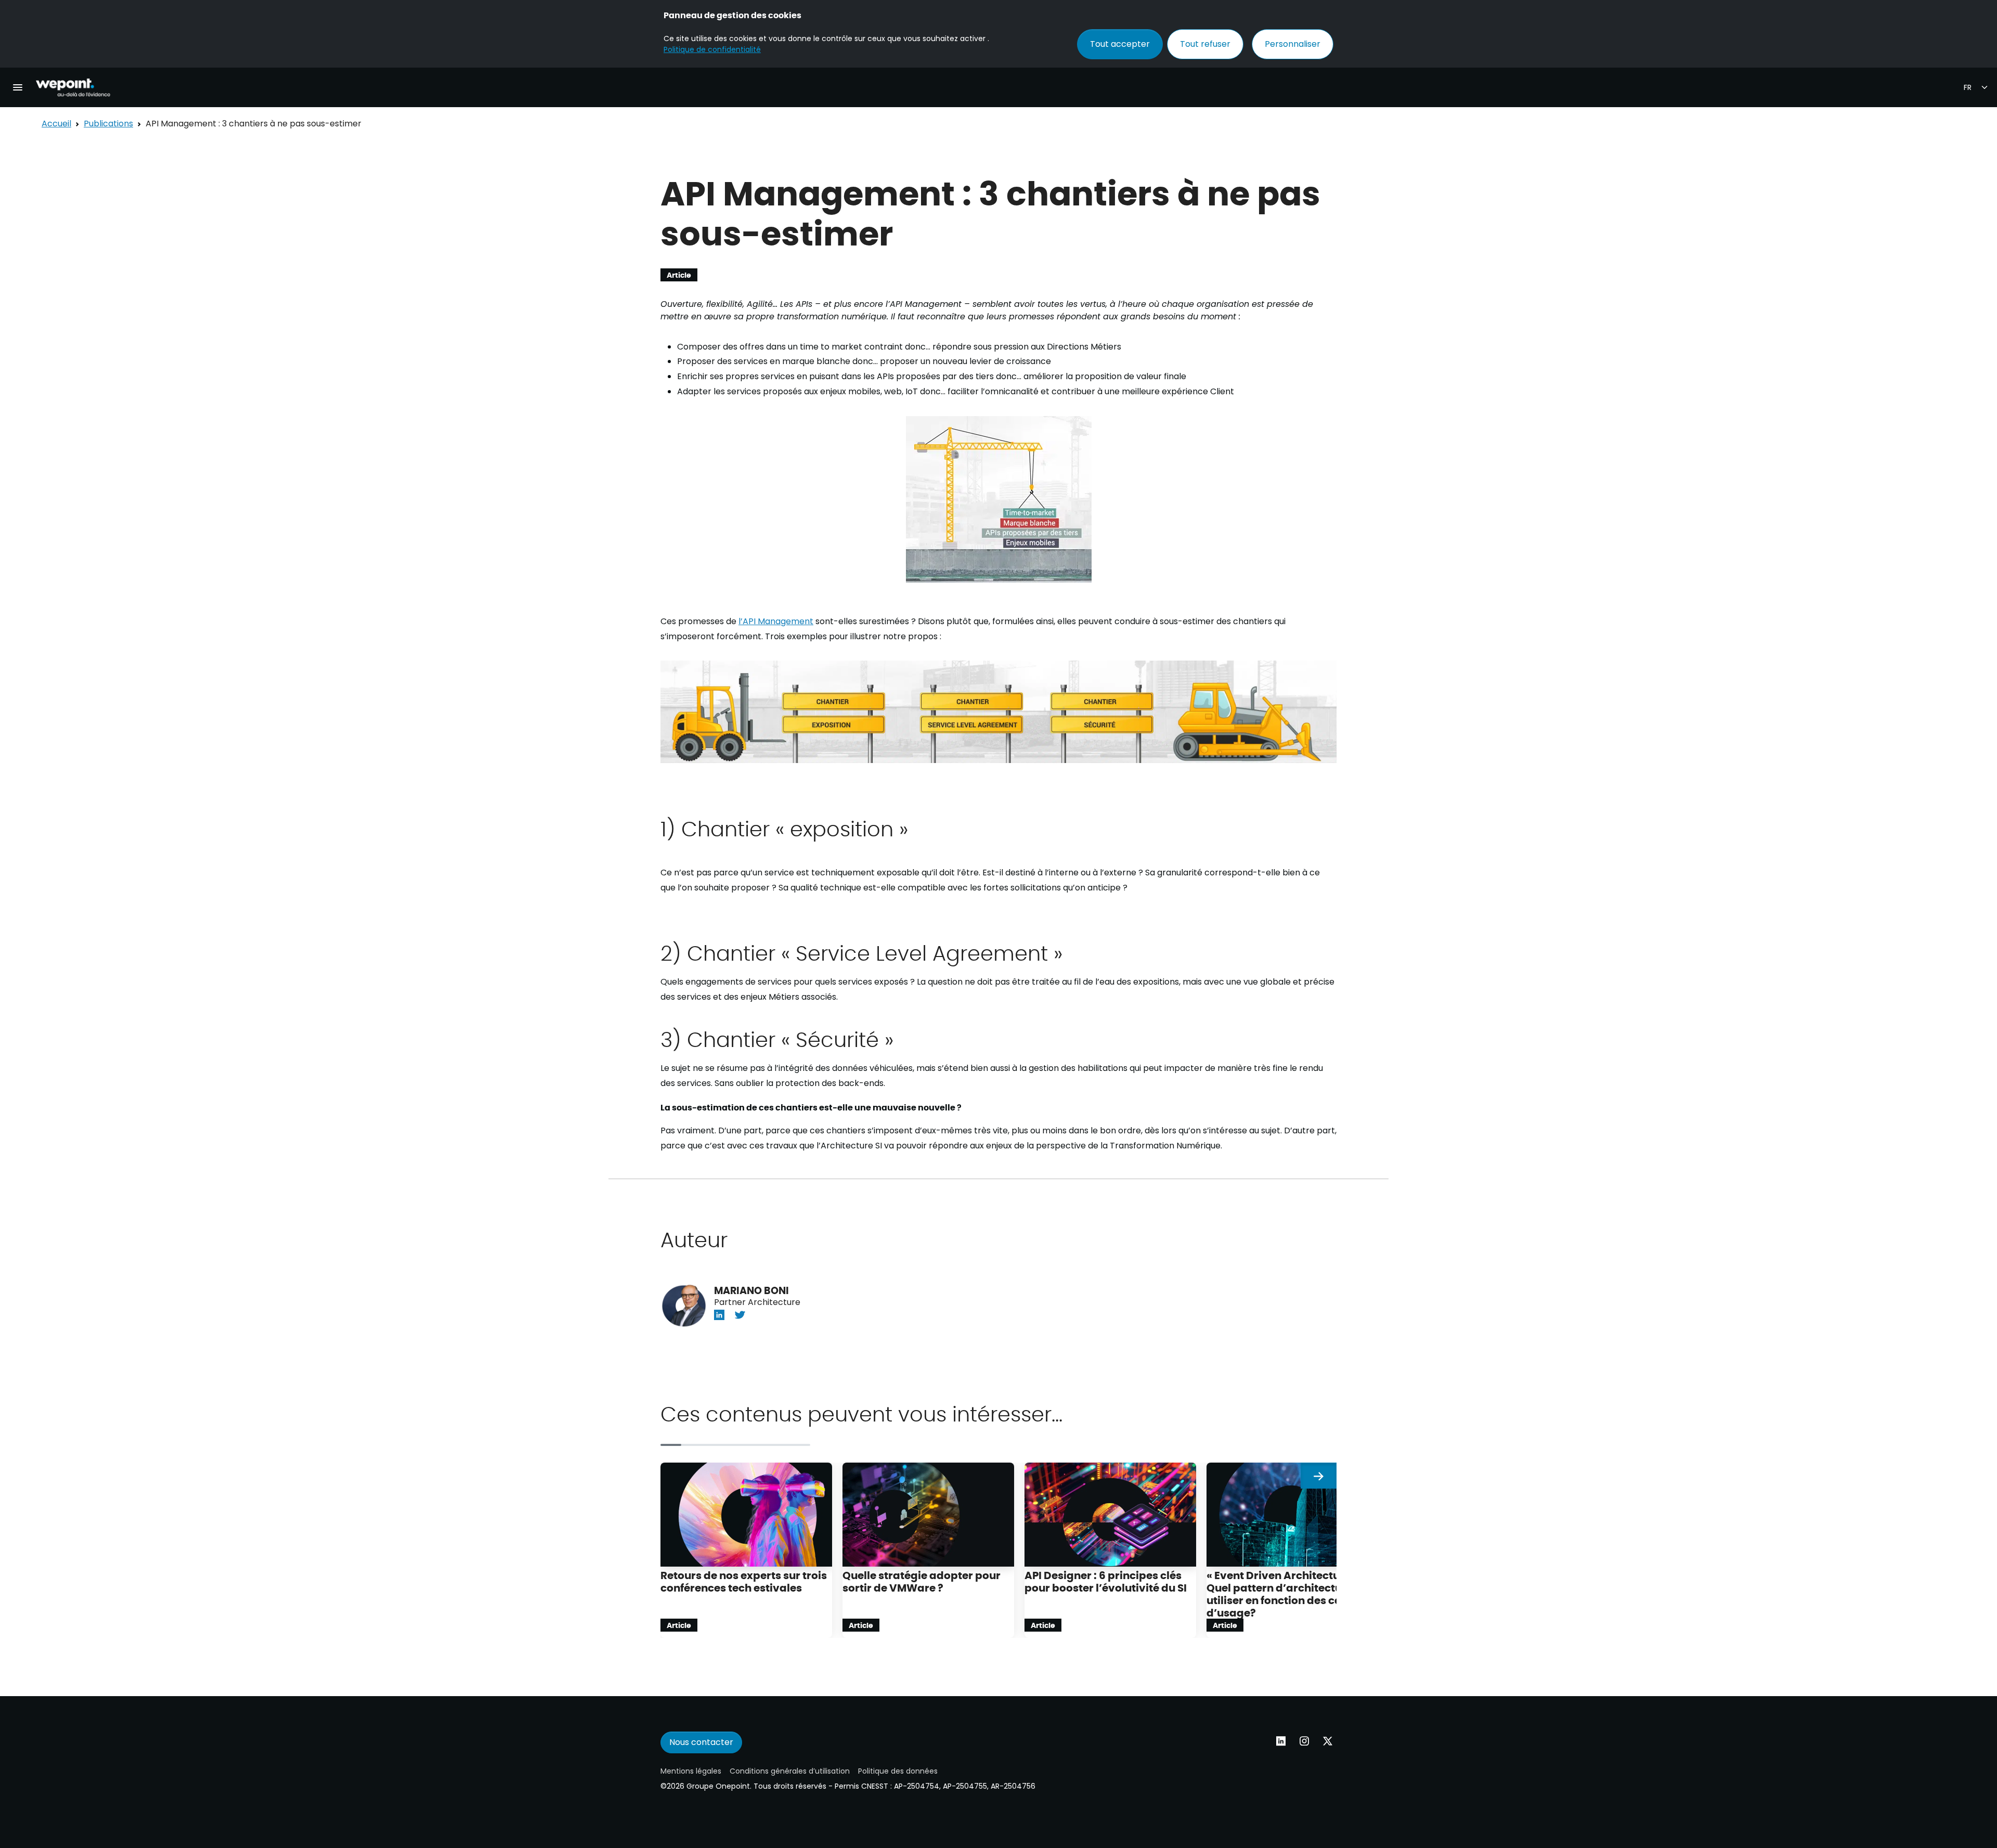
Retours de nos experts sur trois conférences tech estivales (744, 1581)
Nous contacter (701, 1742)
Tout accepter (1120, 44)
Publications (108, 124)
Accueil (56, 124)
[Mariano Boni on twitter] (740, 1315)
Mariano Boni (751, 1290)
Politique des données (898, 1771)
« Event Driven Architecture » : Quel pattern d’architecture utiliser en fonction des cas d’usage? (1285, 1593)
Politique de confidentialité (712, 49)
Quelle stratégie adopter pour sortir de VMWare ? (922, 1581)
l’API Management (776, 621)
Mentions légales (691, 1771)
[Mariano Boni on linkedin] (719, 1315)
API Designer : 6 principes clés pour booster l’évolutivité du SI (1106, 1581)
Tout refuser (1205, 44)
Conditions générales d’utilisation (790, 1771)
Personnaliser (1293, 44)
